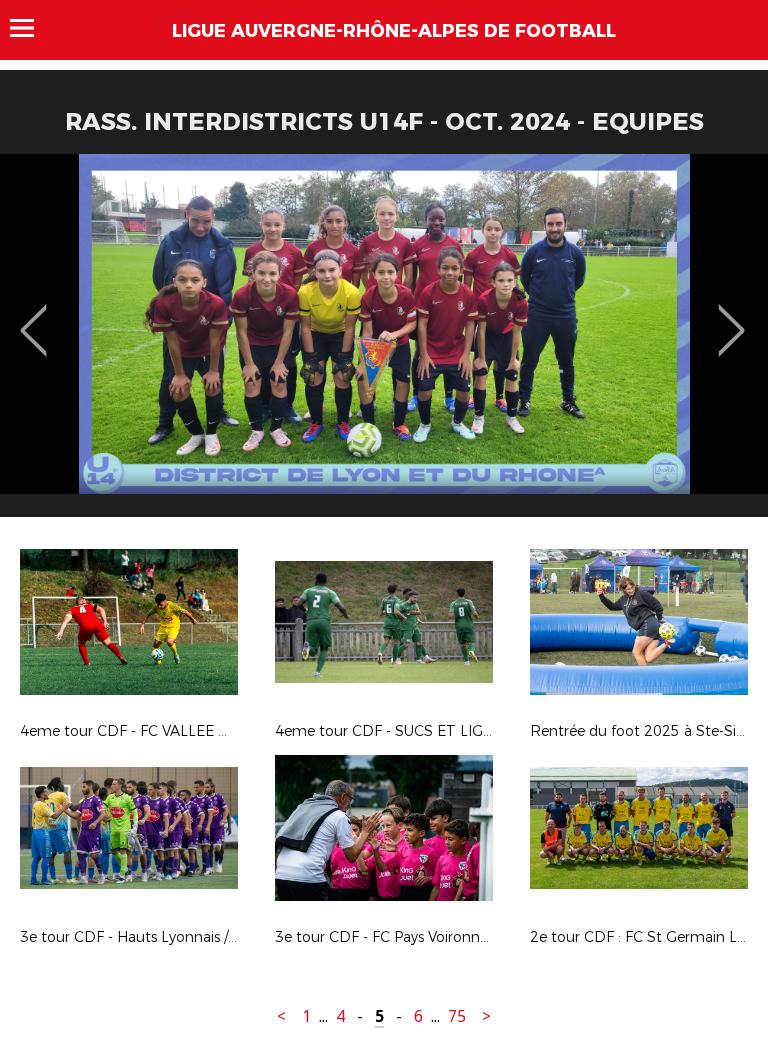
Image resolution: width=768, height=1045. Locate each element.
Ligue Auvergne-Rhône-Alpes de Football (394, 31)
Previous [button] (33, 316)
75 (457, 1016)
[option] (384, 343)
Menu (31, 28)
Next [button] (731, 316)
